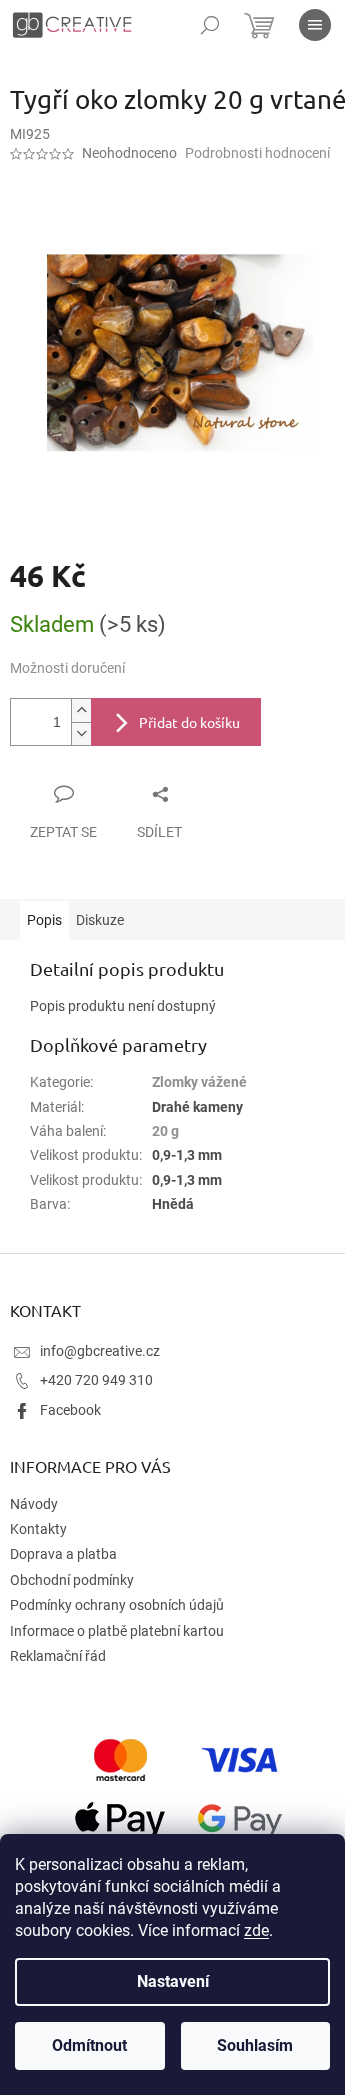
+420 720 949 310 (96, 1380)
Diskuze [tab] (100, 920)
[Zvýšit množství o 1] (81, 710)
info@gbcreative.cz (100, 1351)
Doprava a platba (63, 1554)
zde (256, 1930)
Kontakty (38, 1529)
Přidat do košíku (189, 722)
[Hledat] (210, 25)
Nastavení (173, 1981)
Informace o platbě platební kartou (117, 1631)
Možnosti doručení (67, 668)
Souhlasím (255, 2045)
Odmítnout (89, 2045)
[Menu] (315, 25)
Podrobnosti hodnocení (257, 153)
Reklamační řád (58, 1656)
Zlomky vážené (199, 1082)
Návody (34, 1504)
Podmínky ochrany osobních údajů (117, 1605)
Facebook (70, 1410)
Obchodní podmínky (72, 1580)
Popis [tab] (44, 920)
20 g (165, 1131)
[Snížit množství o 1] (81, 733)
